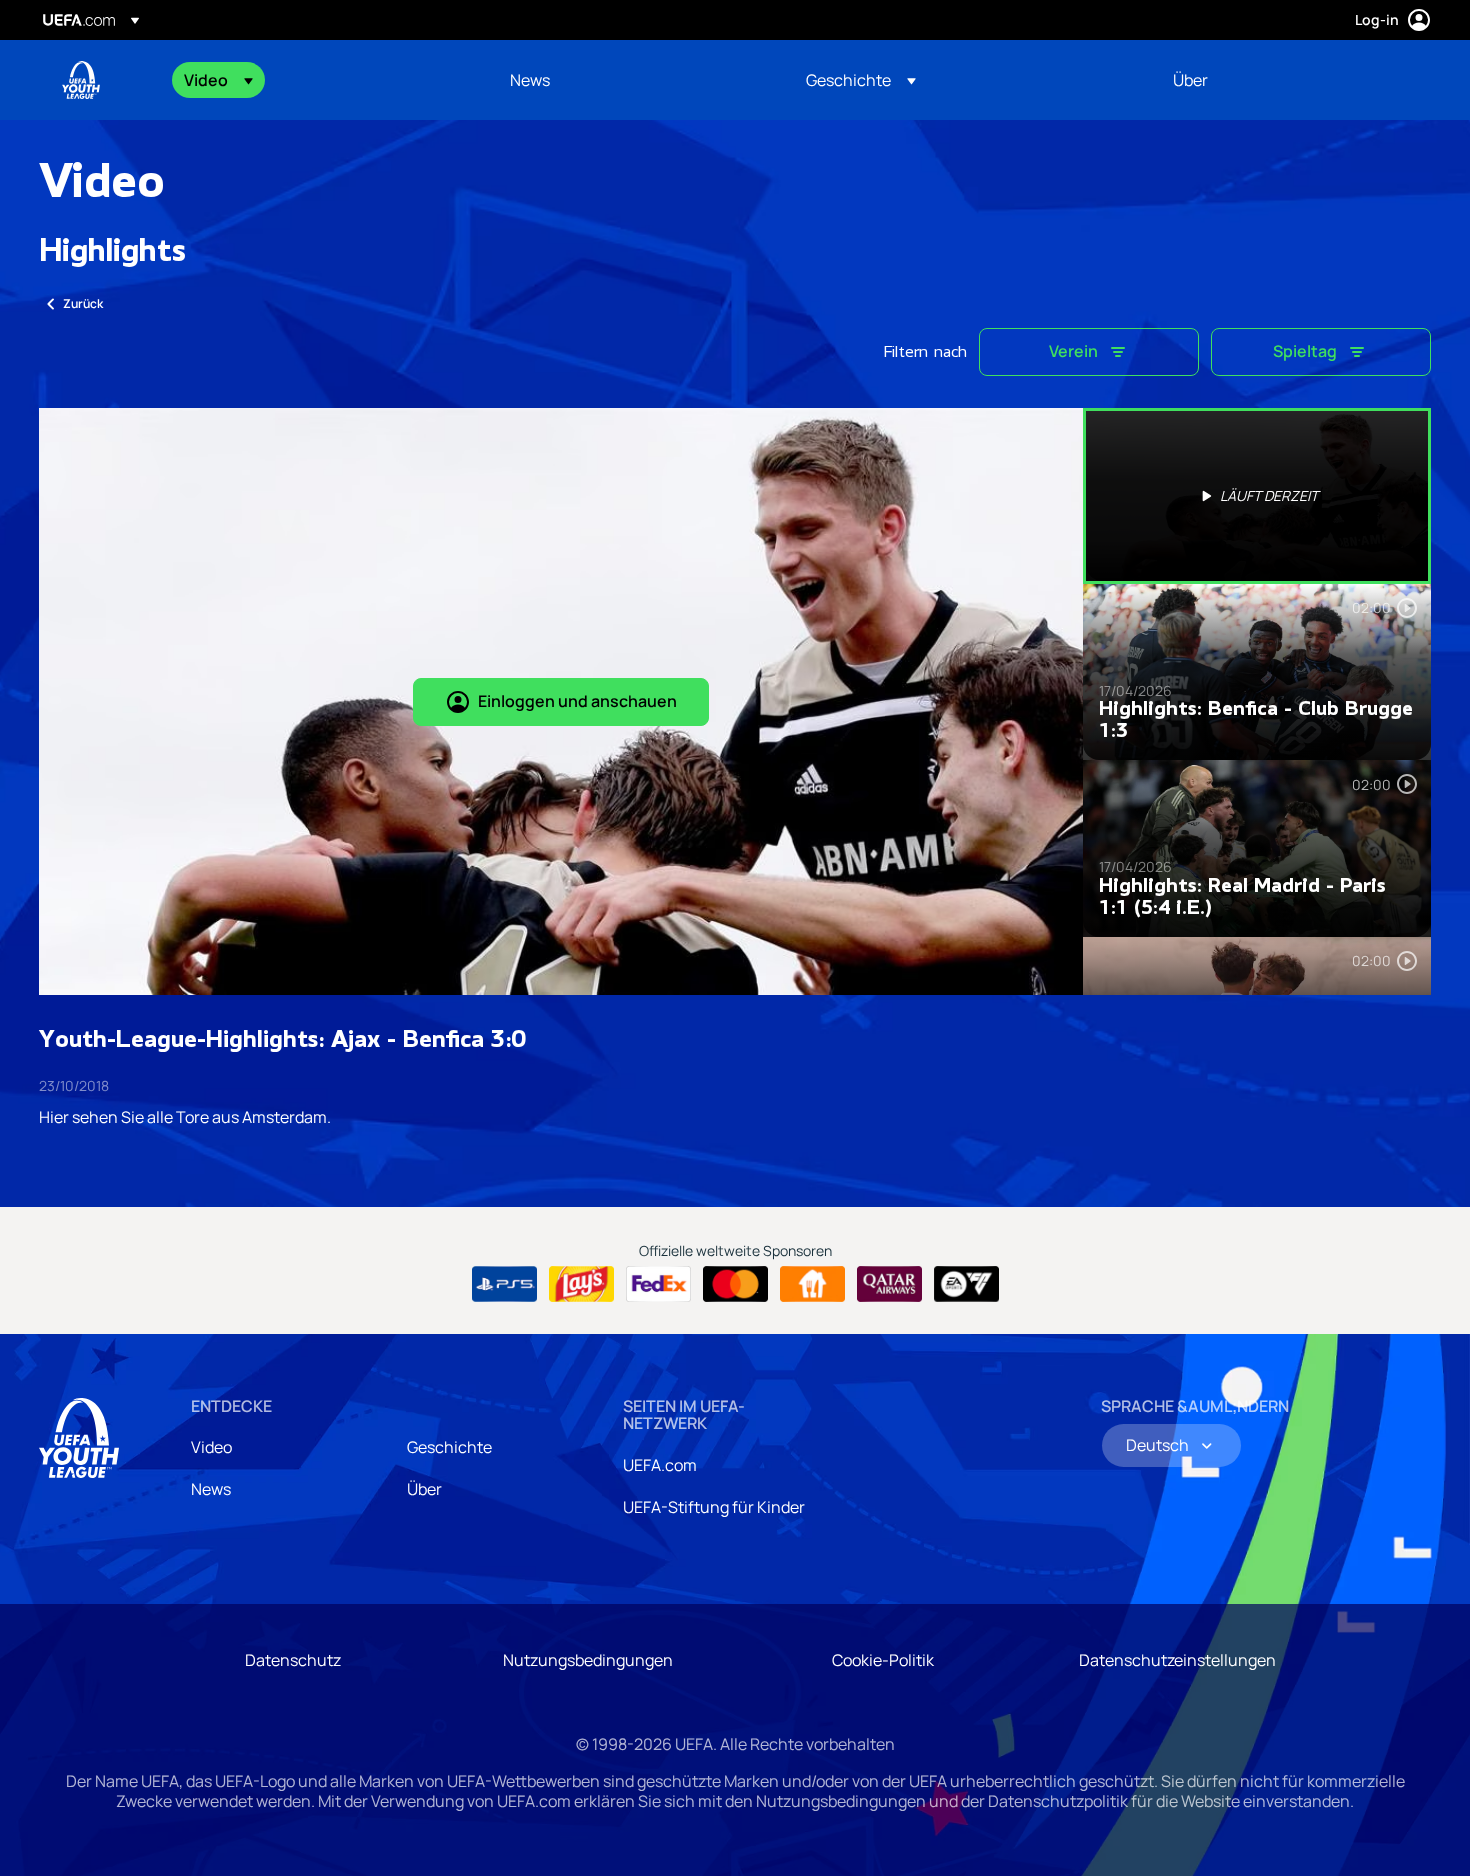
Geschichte (449, 1447)
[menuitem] (322, 80)
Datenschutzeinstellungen (1177, 1660)
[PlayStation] (504, 1284)
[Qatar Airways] (889, 1284)
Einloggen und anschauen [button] (577, 701)
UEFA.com (660, 1465)
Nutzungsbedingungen (588, 1660)
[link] (530, 80)
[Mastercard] (735, 1284)
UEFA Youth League (81, 80)
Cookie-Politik (883, 1660)
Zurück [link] (83, 303)
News (211, 1489)
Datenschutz (293, 1660)
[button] (218, 80)
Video (211, 1447)
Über (424, 1489)
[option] (1257, 496)
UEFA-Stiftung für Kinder (714, 1507)
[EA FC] (966, 1284)
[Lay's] (581, 1284)
